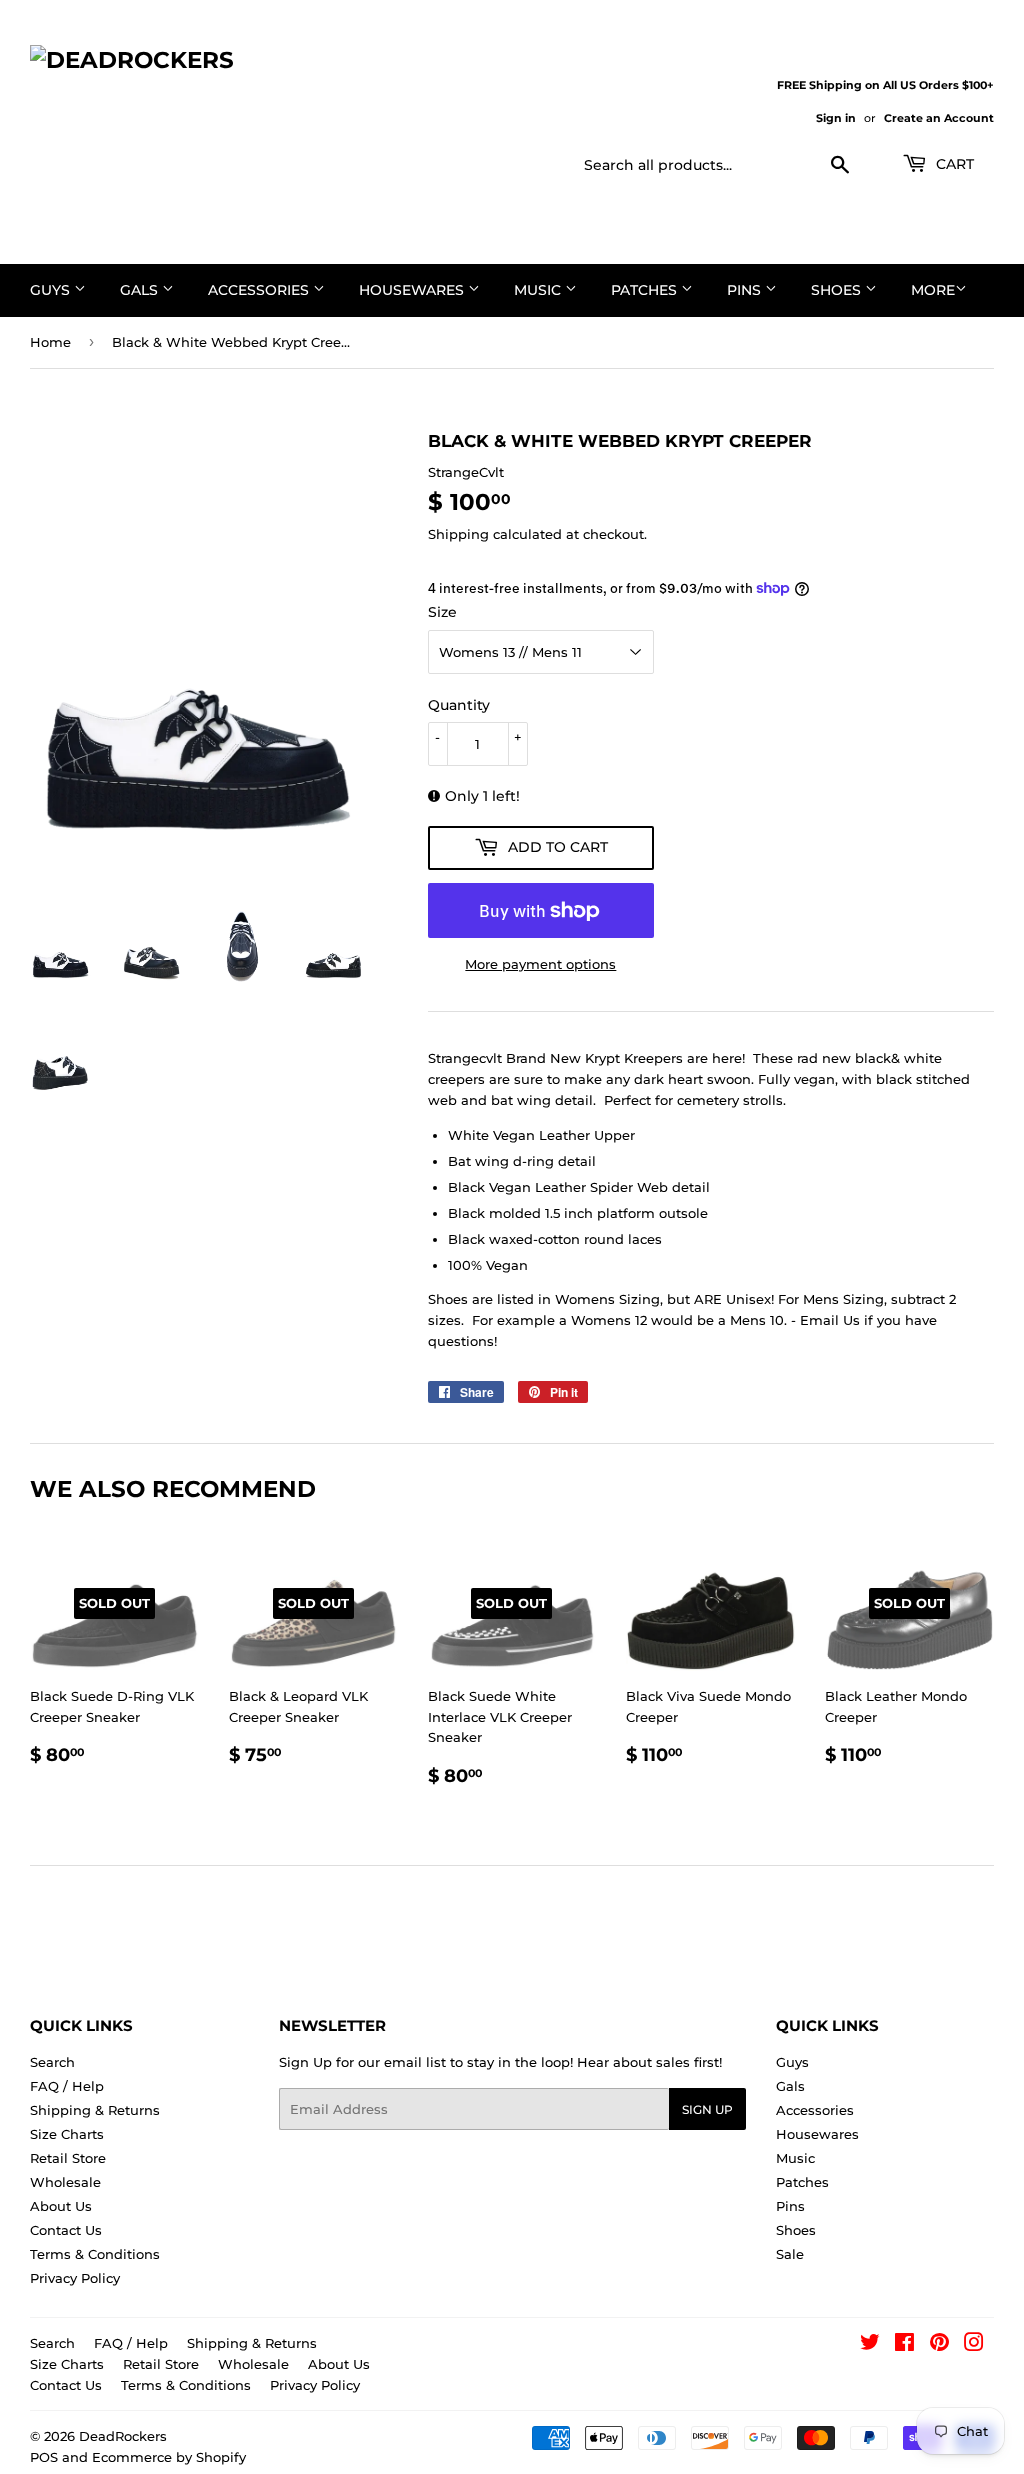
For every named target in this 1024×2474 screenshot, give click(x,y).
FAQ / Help (67, 2086)
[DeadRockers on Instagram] (974, 2345)
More (933, 290)
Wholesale (65, 2182)
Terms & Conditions (95, 2254)
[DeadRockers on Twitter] (870, 2345)
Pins (746, 290)
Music (539, 290)
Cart (953, 164)
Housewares (413, 290)
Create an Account (939, 118)
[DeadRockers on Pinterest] (939, 2345)
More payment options (540, 964)
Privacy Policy (75, 2278)
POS (44, 2457)
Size (442, 612)
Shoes (838, 290)
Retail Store (68, 2158)
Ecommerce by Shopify (169, 2457)
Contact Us (66, 2230)
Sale (790, 2254)
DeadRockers (123, 2436)
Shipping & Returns (95, 2110)
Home (50, 342)
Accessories (260, 290)
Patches (646, 290)
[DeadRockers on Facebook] (904, 2345)
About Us (61, 2206)
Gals (141, 290)
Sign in (836, 118)
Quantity (459, 705)
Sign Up (707, 2109)
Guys (52, 290)
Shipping (458, 534)
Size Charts (67, 2134)
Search (52, 2062)
